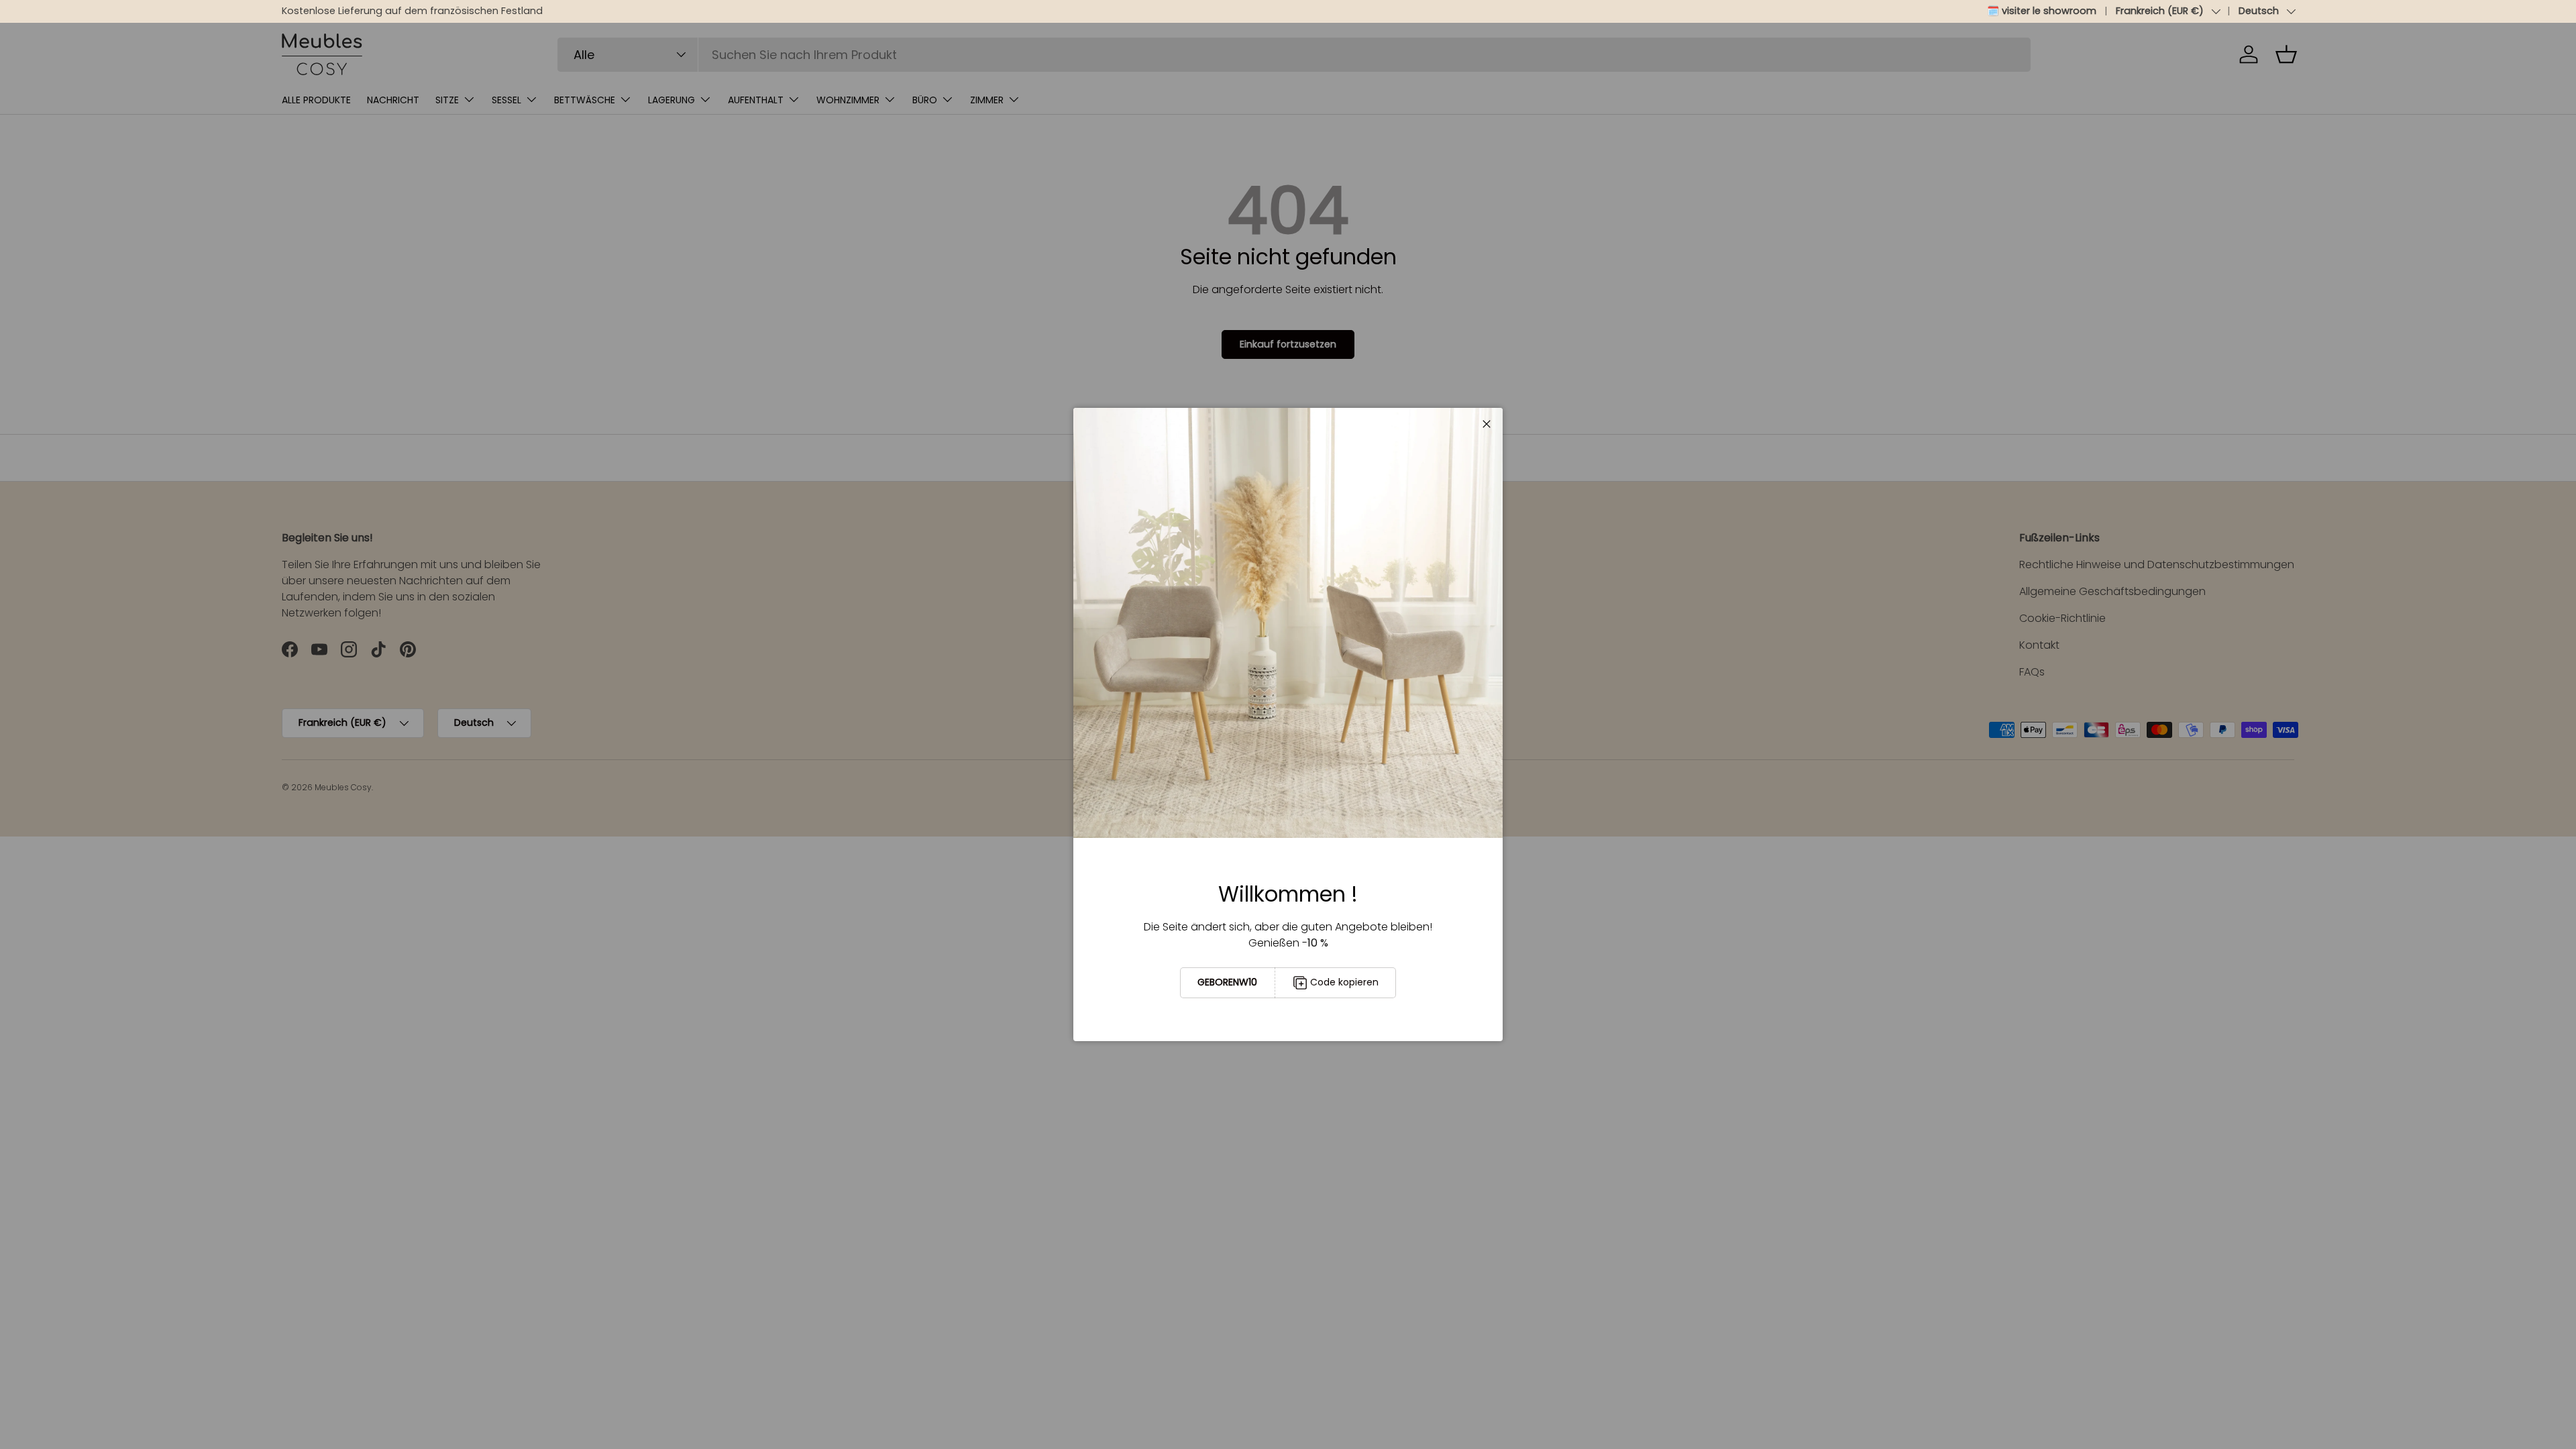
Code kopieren (1344, 982)
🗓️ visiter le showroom (2042, 11)
